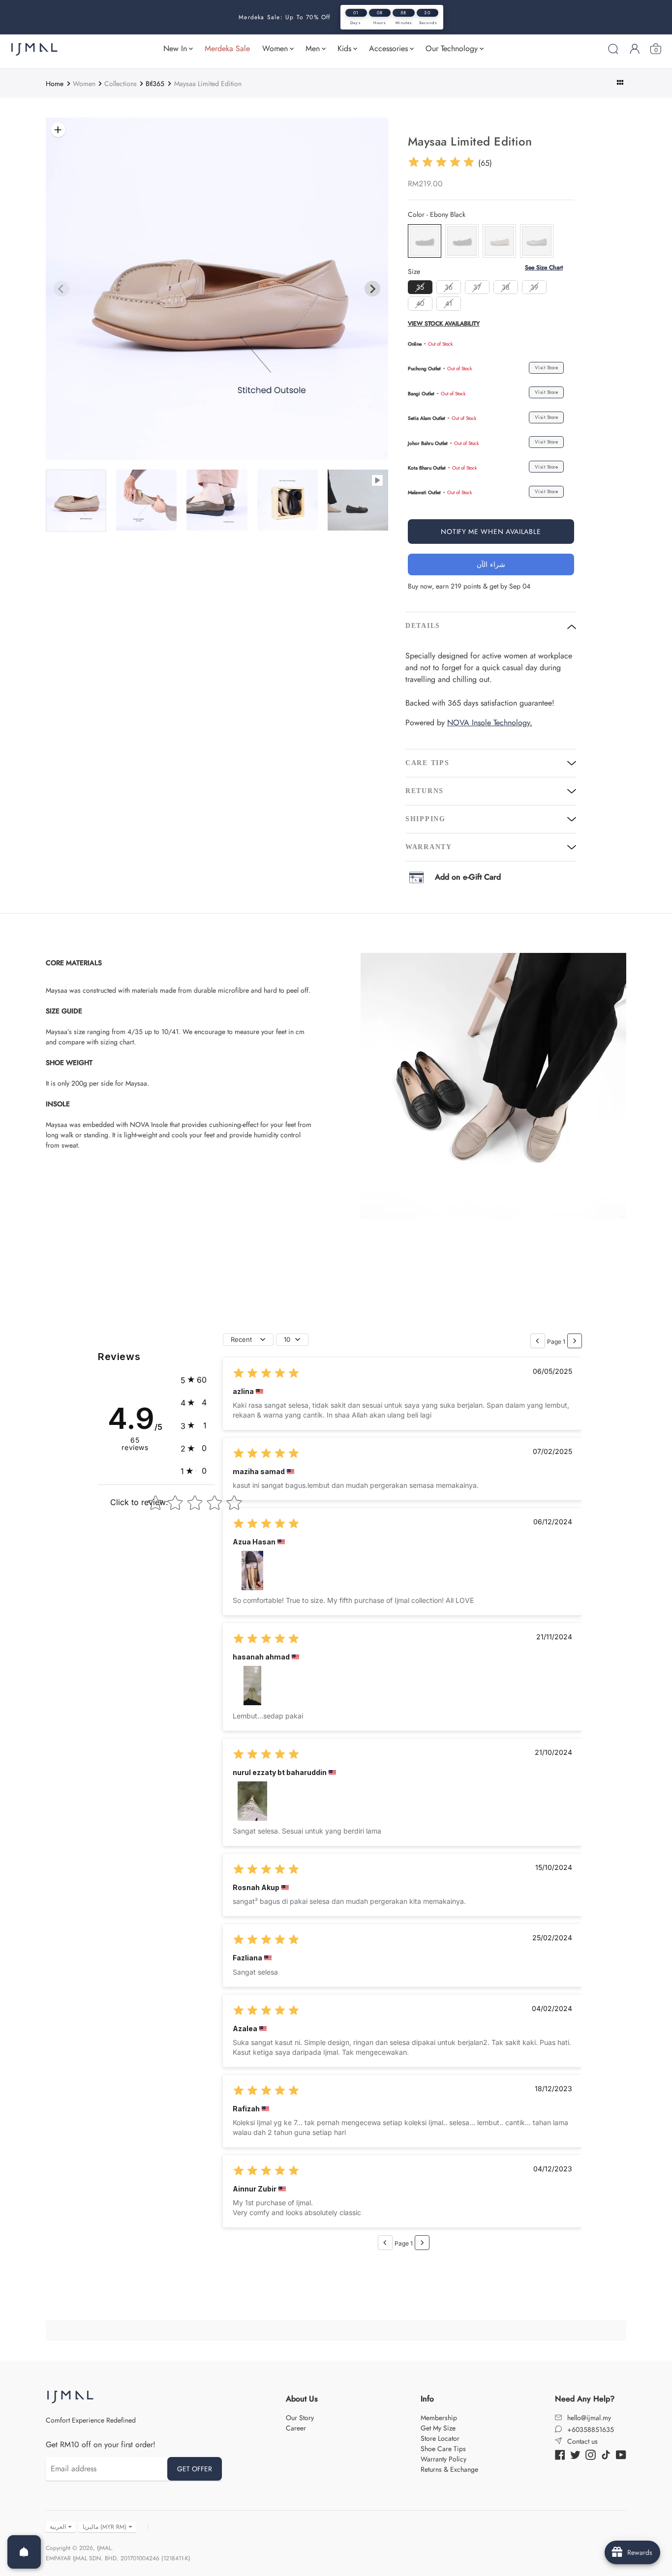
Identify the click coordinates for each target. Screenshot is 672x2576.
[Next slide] (372, 289)
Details (423, 626)
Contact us (582, 2441)
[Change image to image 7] (358, 500)
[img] (441, 163)
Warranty (429, 847)
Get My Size (438, 2428)
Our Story (300, 2418)
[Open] (24, 2552)
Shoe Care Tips (443, 2449)
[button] (194, 1380)
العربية (58, 2527)
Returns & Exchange (449, 2469)
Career (296, 2428)
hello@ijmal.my (589, 2418)
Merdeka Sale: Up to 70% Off (284, 17)
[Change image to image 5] (217, 500)
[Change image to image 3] (76, 501)
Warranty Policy (443, 2459)
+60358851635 (591, 2429)
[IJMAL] (34, 49)
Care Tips (428, 763)
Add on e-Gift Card (468, 877)
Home (55, 84)
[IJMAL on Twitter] (575, 2454)
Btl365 (155, 84)
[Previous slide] (61, 289)
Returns (425, 791)
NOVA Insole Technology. (490, 723)
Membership (439, 2418)
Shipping (426, 819)
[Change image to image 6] (288, 500)
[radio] (425, 241)
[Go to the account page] (635, 49)
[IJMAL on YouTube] (621, 2454)
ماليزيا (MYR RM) (105, 2527)
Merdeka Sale (227, 48)
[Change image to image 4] (146, 500)
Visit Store (547, 368)
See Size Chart (544, 268)
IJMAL (104, 2548)
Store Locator (440, 2438)
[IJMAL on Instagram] (591, 2454)
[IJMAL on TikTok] (606, 2454)
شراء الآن (491, 564)
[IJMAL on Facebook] (560, 2454)
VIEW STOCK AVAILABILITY (444, 324)
